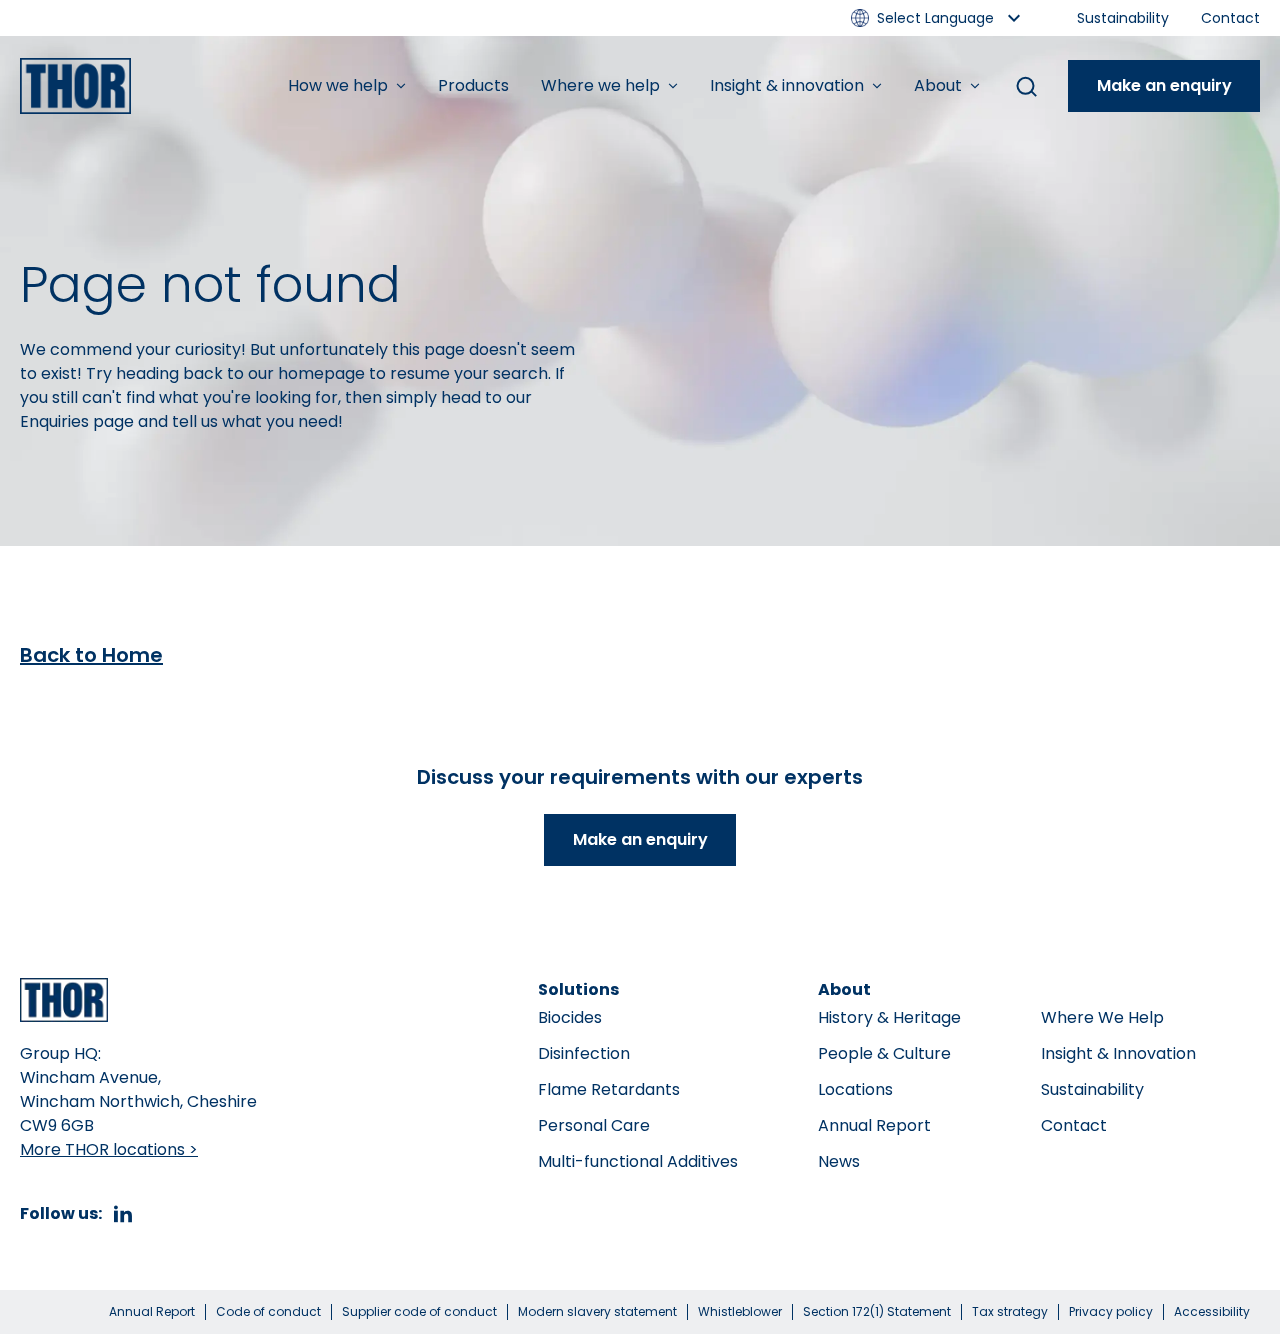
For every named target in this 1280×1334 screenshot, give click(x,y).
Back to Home (91, 655)
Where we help (600, 85)
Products (473, 85)
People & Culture (884, 1053)
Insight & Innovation (1118, 1053)
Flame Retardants (609, 1089)
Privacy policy (1111, 1312)
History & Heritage (889, 1017)
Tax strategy (1010, 1312)
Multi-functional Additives (638, 1161)
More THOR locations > (109, 1149)
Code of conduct (268, 1312)
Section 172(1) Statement (877, 1312)
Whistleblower (740, 1312)
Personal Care (594, 1125)
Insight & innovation (787, 85)
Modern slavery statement (597, 1312)
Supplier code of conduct (419, 1312)
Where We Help (1102, 1017)
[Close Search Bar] (1026, 86)
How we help (338, 85)
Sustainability (1123, 18)
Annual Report (874, 1125)
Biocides (570, 1017)
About (938, 85)
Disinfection (584, 1053)
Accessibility (1212, 1312)
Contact (1230, 18)
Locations (855, 1089)
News (839, 1161)
